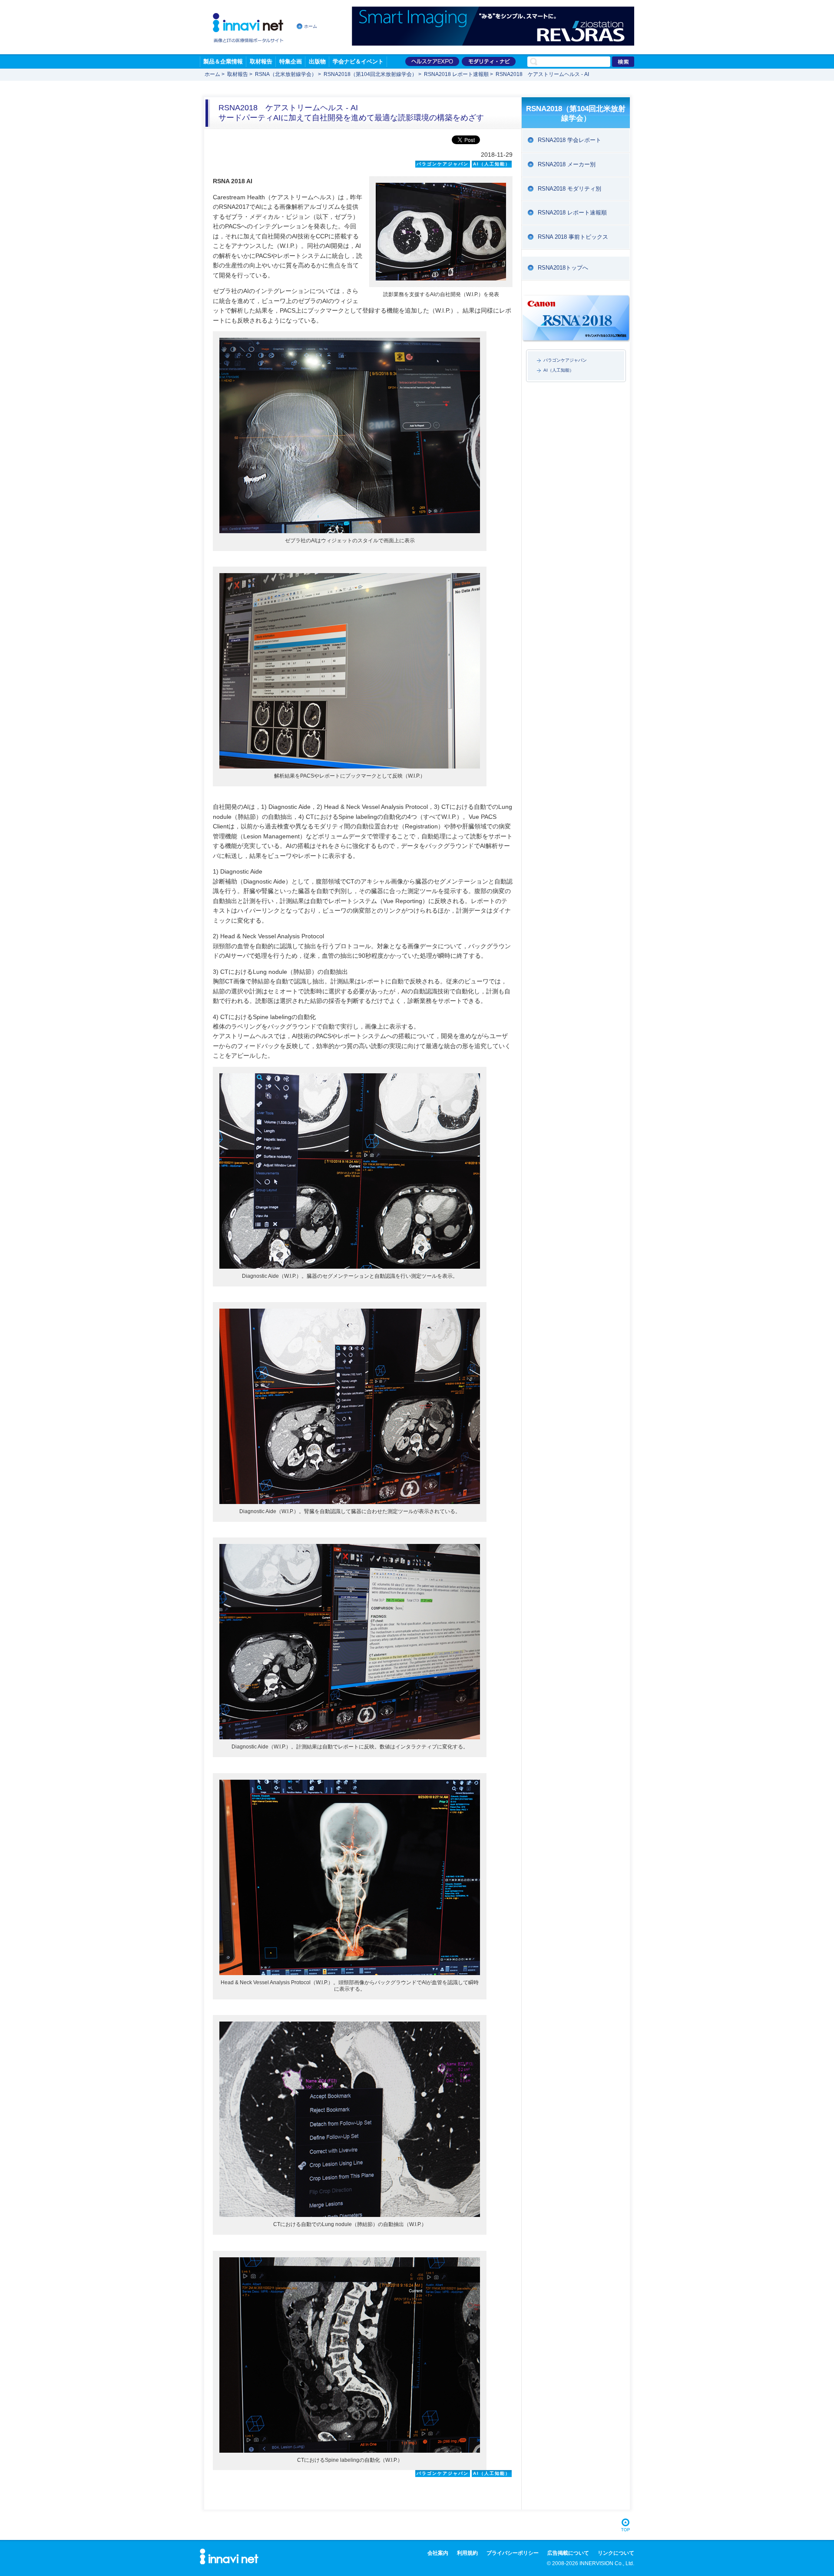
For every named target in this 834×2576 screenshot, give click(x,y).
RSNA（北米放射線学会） (286, 74)
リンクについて (616, 2553)
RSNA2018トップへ (563, 268)
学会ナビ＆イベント (358, 61)
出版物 (317, 61)
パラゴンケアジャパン (565, 360)
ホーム (311, 26)
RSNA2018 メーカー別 (567, 164)
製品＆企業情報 (223, 61)
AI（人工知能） (559, 370)
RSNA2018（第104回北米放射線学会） (370, 74)
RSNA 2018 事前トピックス (573, 237)
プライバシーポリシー (513, 2553)
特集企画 (291, 61)
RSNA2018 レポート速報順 (456, 74)
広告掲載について (568, 2553)
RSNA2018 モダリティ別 (569, 189)
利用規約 (467, 2553)
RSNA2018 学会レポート (569, 140)
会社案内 (438, 2553)
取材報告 (261, 61)
